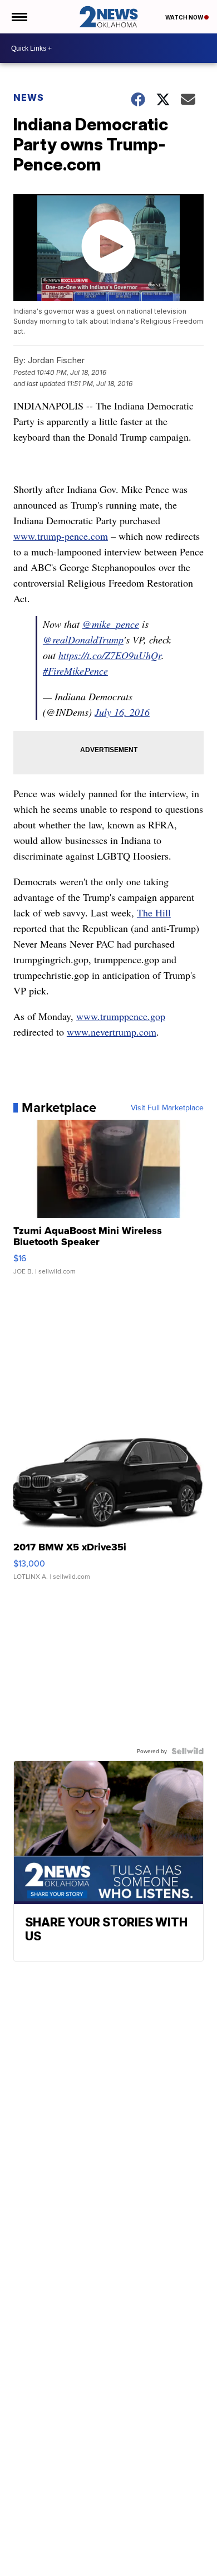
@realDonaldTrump (83, 640)
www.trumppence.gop (121, 1016)
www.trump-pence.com (61, 536)
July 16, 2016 (122, 712)
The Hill (154, 913)
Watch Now (185, 17)
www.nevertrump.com (112, 1032)
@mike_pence (111, 624)
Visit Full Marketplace (167, 1108)
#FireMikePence (75, 671)
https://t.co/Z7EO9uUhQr (110, 655)
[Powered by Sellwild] (188, 1751)
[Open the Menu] (19, 17)
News (29, 97)
